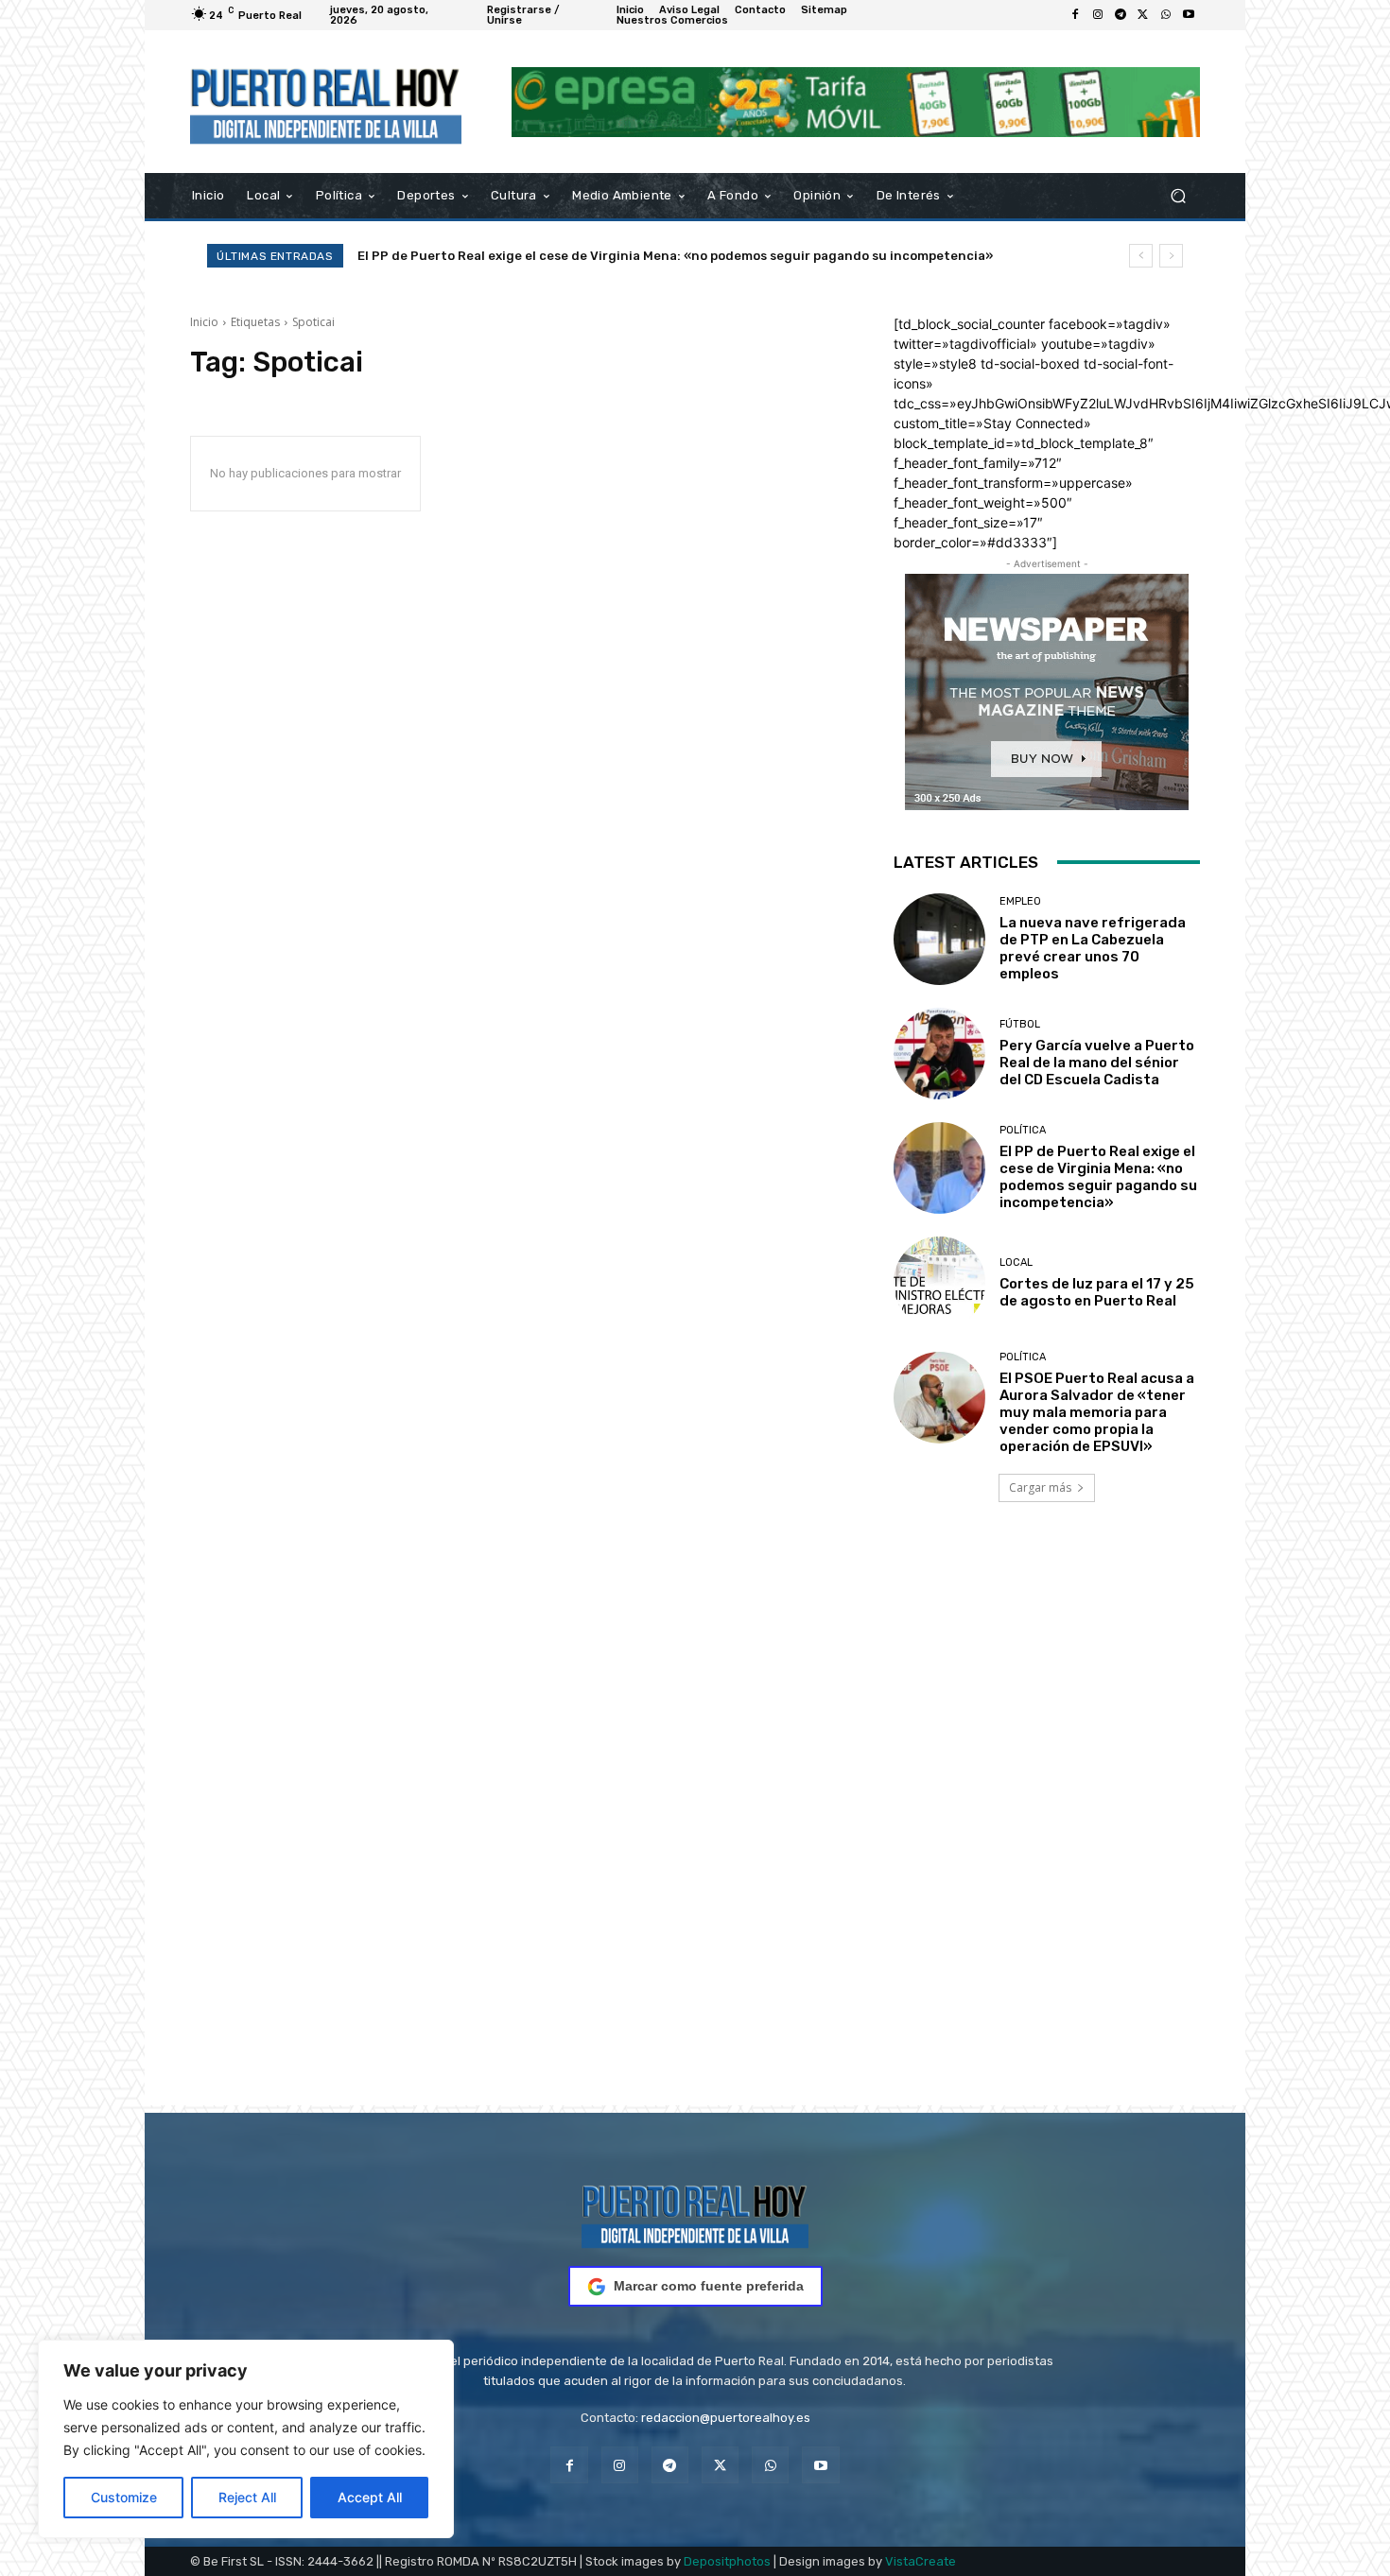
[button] (1178, 196)
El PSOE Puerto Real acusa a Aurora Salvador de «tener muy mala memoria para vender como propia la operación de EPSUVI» (1097, 1412)
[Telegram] (1121, 15)
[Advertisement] (695, 1830)
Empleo (1020, 901)
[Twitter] (1143, 15)
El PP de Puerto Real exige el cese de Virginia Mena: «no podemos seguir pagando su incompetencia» (1098, 1177)
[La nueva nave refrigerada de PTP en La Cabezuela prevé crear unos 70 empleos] (939, 939)
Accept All (370, 2497)
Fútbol (1020, 1024)
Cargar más (1040, 1487)
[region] (246, 2439)
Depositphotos (727, 2561)
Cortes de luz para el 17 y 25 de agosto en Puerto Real (535, 256)
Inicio (204, 322)
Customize (124, 2497)
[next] (1171, 256)
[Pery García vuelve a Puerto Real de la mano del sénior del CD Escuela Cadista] (939, 1054)
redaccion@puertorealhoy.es (726, 2418)
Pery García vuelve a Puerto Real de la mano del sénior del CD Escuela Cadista (1097, 1063)
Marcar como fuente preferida (709, 2286)
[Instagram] (1098, 15)
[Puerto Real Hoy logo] (695, 2213)
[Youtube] (1189, 15)
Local (1016, 1262)
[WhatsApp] (1166, 15)
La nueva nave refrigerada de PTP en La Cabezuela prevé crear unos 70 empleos (1093, 948)
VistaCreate (921, 2561)
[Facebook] (1075, 15)
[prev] (1141, 256)
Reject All (247, 2497)
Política (1023, 1130)
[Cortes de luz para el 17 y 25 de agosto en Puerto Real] (939, 1282)
